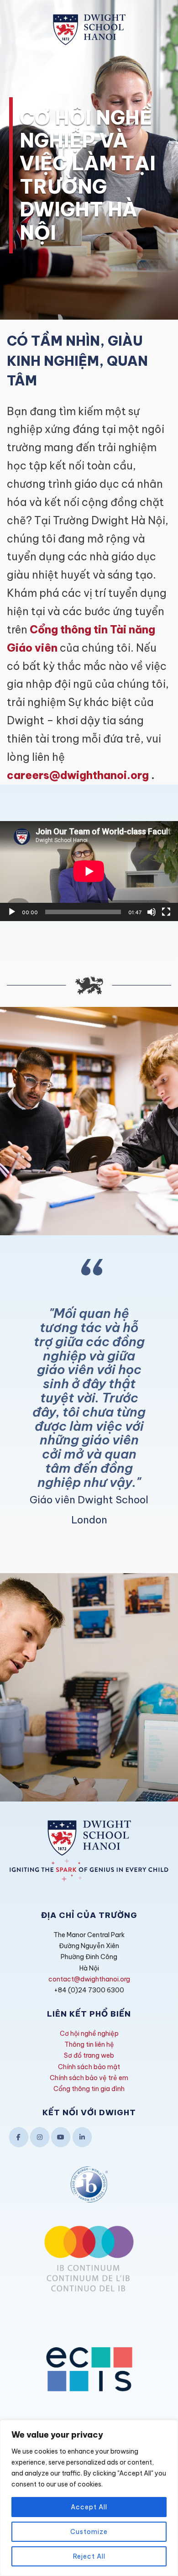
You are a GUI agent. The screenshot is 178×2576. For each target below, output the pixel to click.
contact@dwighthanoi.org (89, 1979)
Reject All (89, 2556)
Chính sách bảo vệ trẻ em (89, 2078)
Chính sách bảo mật (89, 2067)
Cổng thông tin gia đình (89, 2089)
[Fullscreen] (166, 912)
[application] (89, 871)
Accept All (89, 2507)
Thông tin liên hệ (89, 2044)
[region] (89, 2498)
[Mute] (152, 912)
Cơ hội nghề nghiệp (89, 2033)
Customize (89, 2532)
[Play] (12, 912)
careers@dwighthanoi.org (78, 775)
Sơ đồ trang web (89, 2055)
